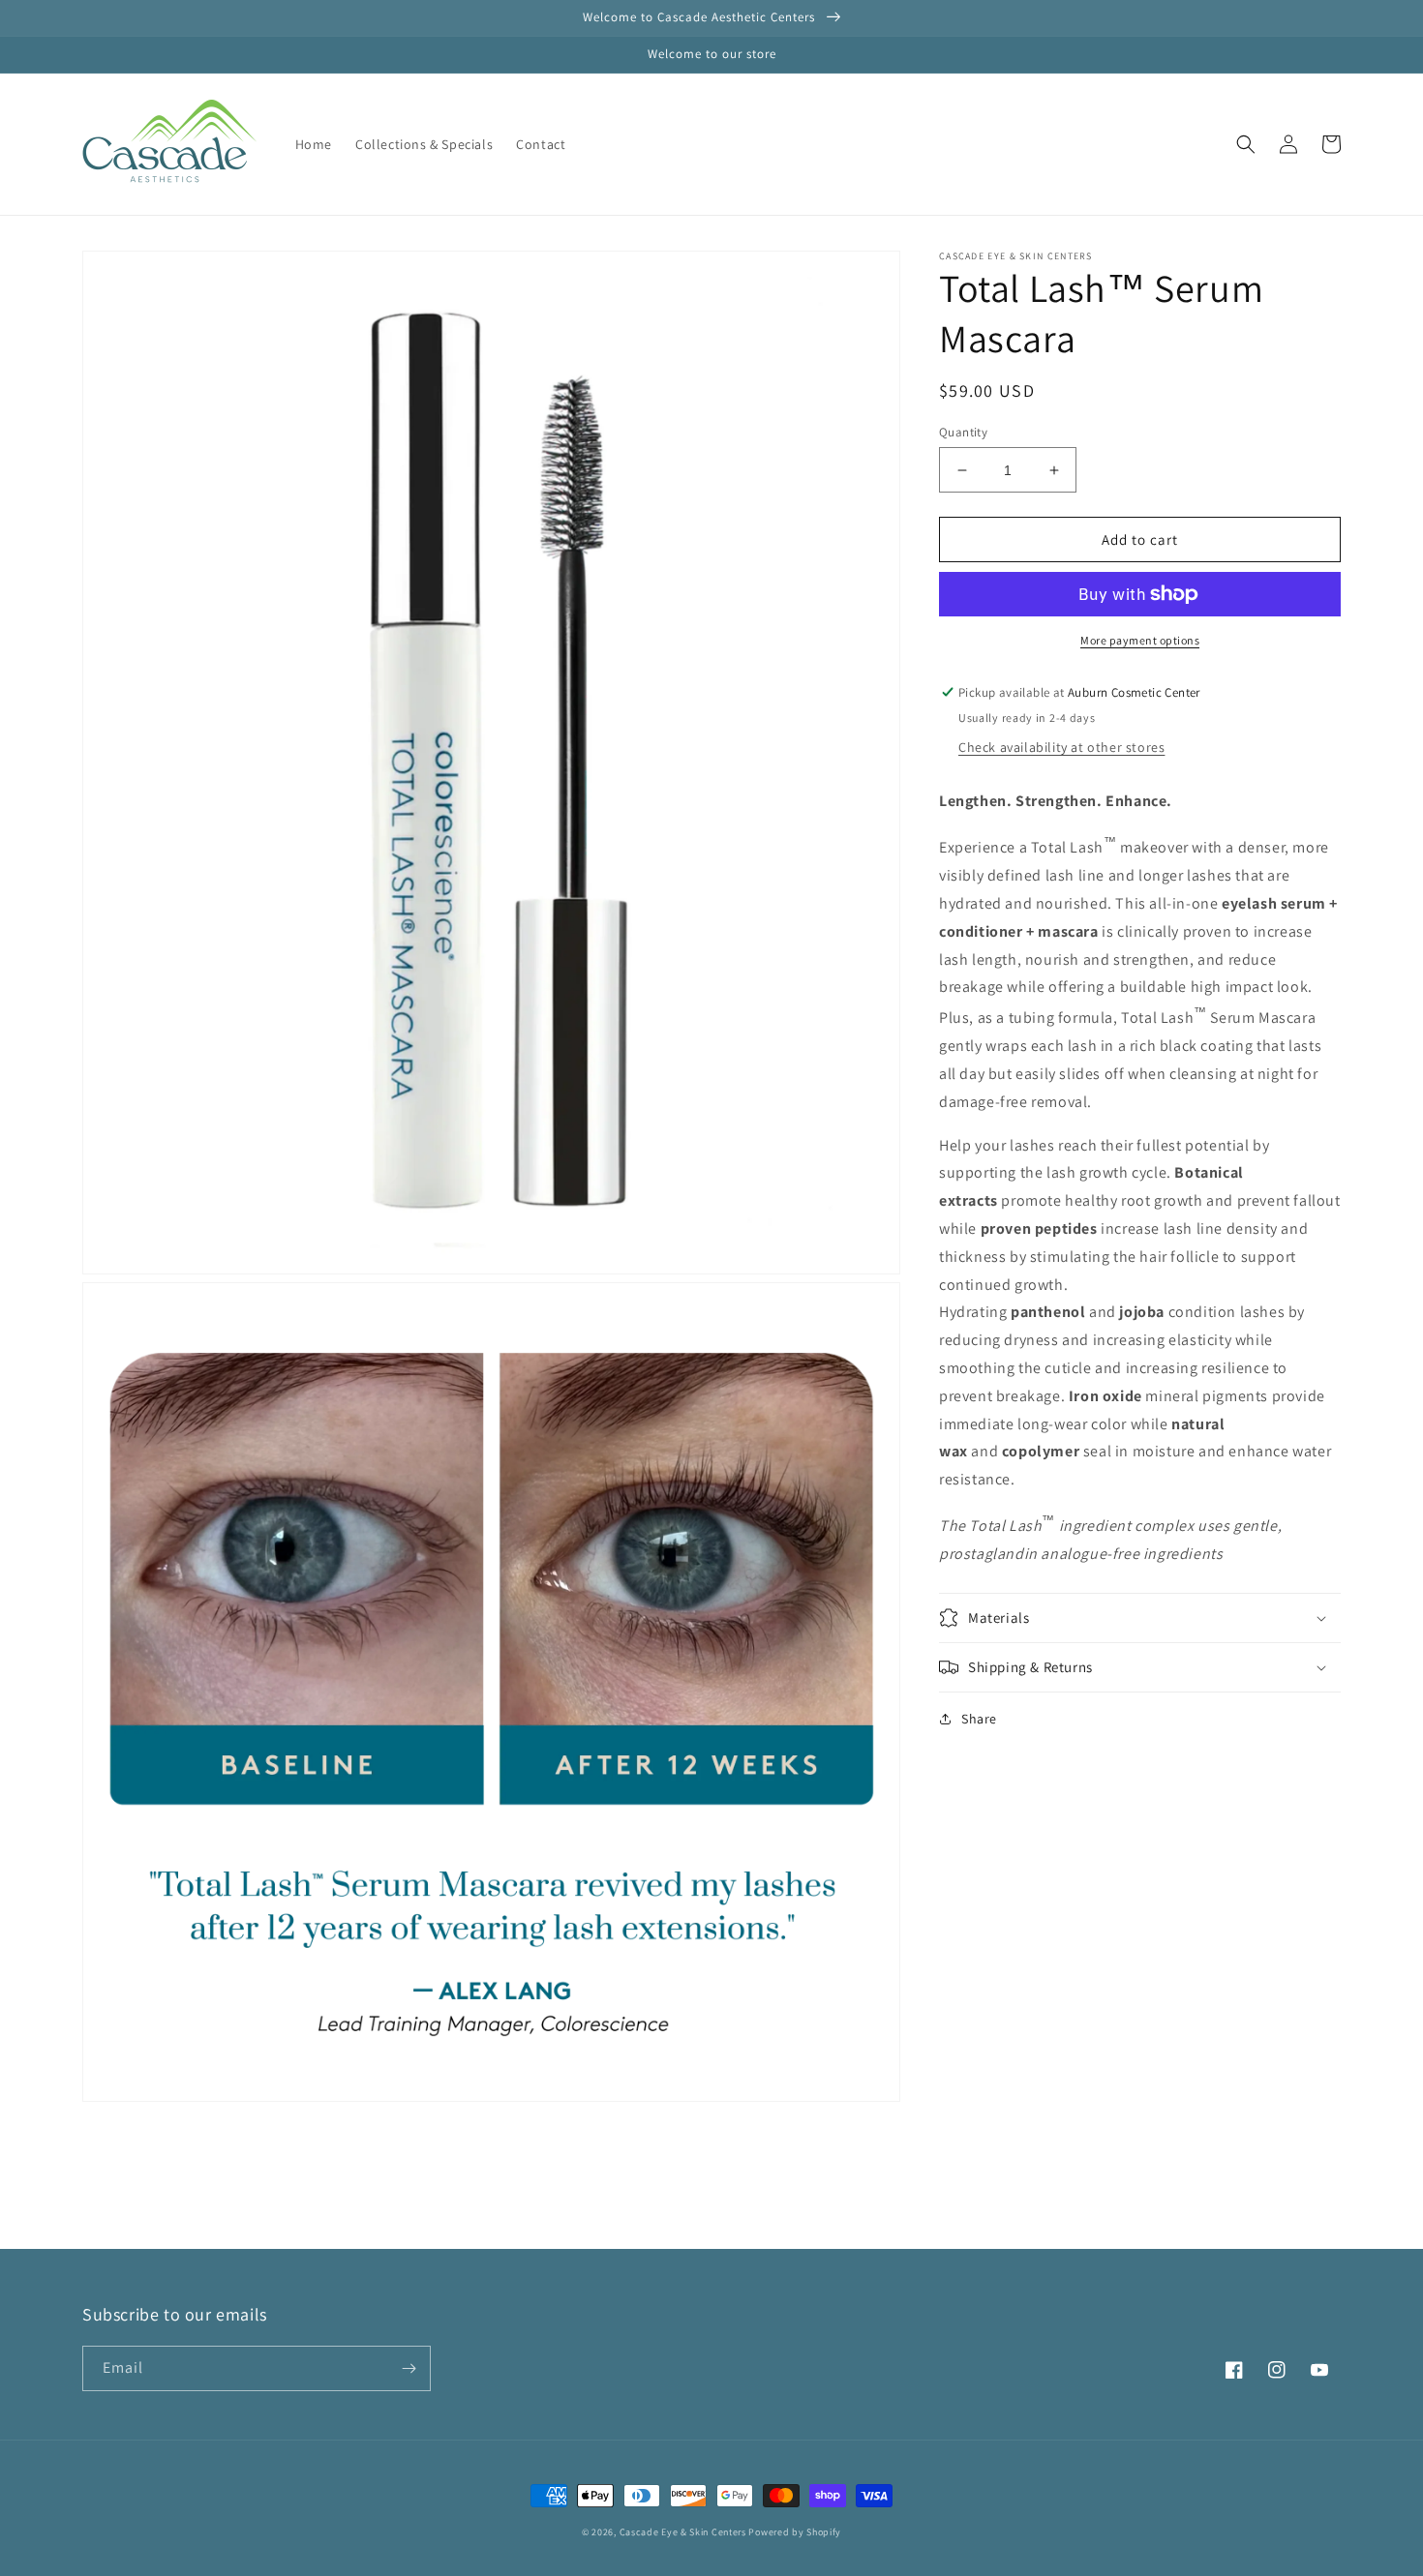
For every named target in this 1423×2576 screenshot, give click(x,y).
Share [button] (979, 1719)
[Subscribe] (409, 2368)
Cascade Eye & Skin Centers (683, 2532)
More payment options (1140, 640)
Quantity (963, 432)
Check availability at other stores (1061, 747)
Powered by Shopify (795, 2532)
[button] (1246, 144)
